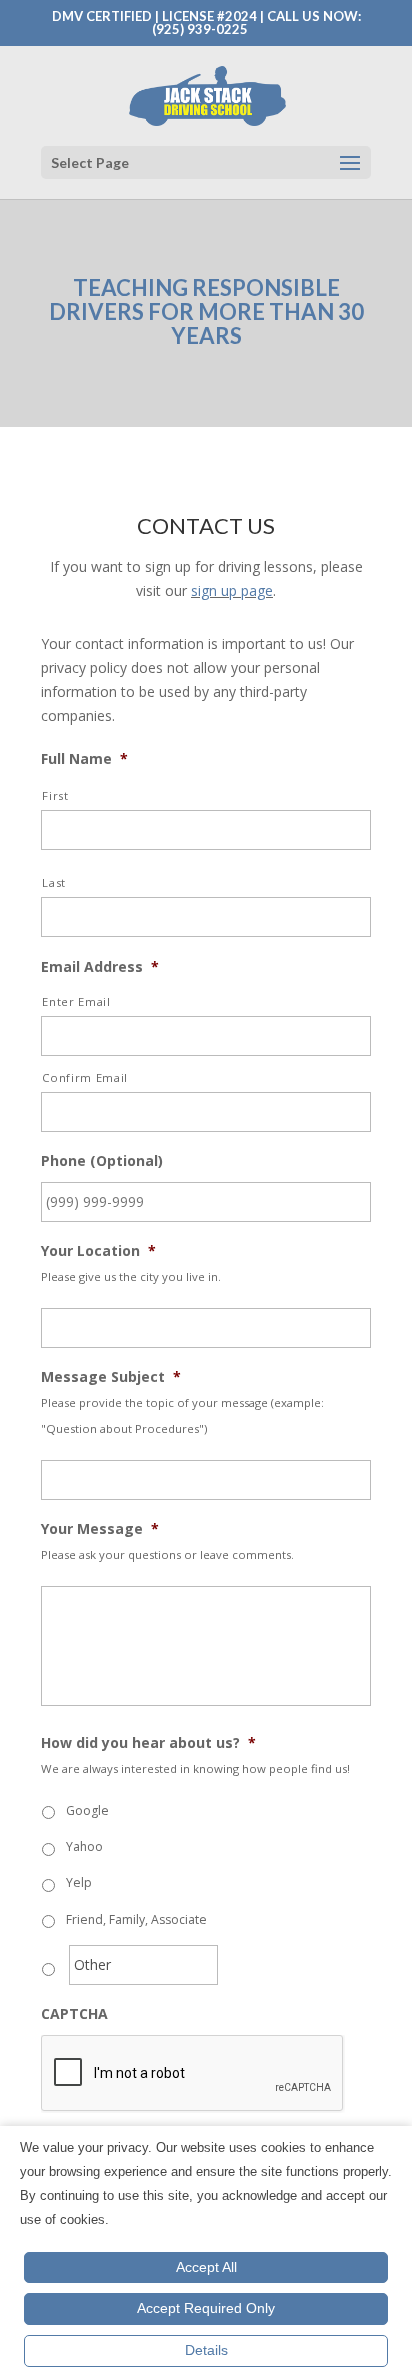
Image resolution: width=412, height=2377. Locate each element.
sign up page (232, 590)
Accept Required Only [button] (206, 2308)
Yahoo (84, 1846)
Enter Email (76, 1001)
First (55, 795)
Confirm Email (85, 1077)
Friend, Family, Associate (136, 1919)
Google (87, 1810)
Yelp (79, 1882)
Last (54, 882)
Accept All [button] (206, 2267)
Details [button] (206, 2350)
